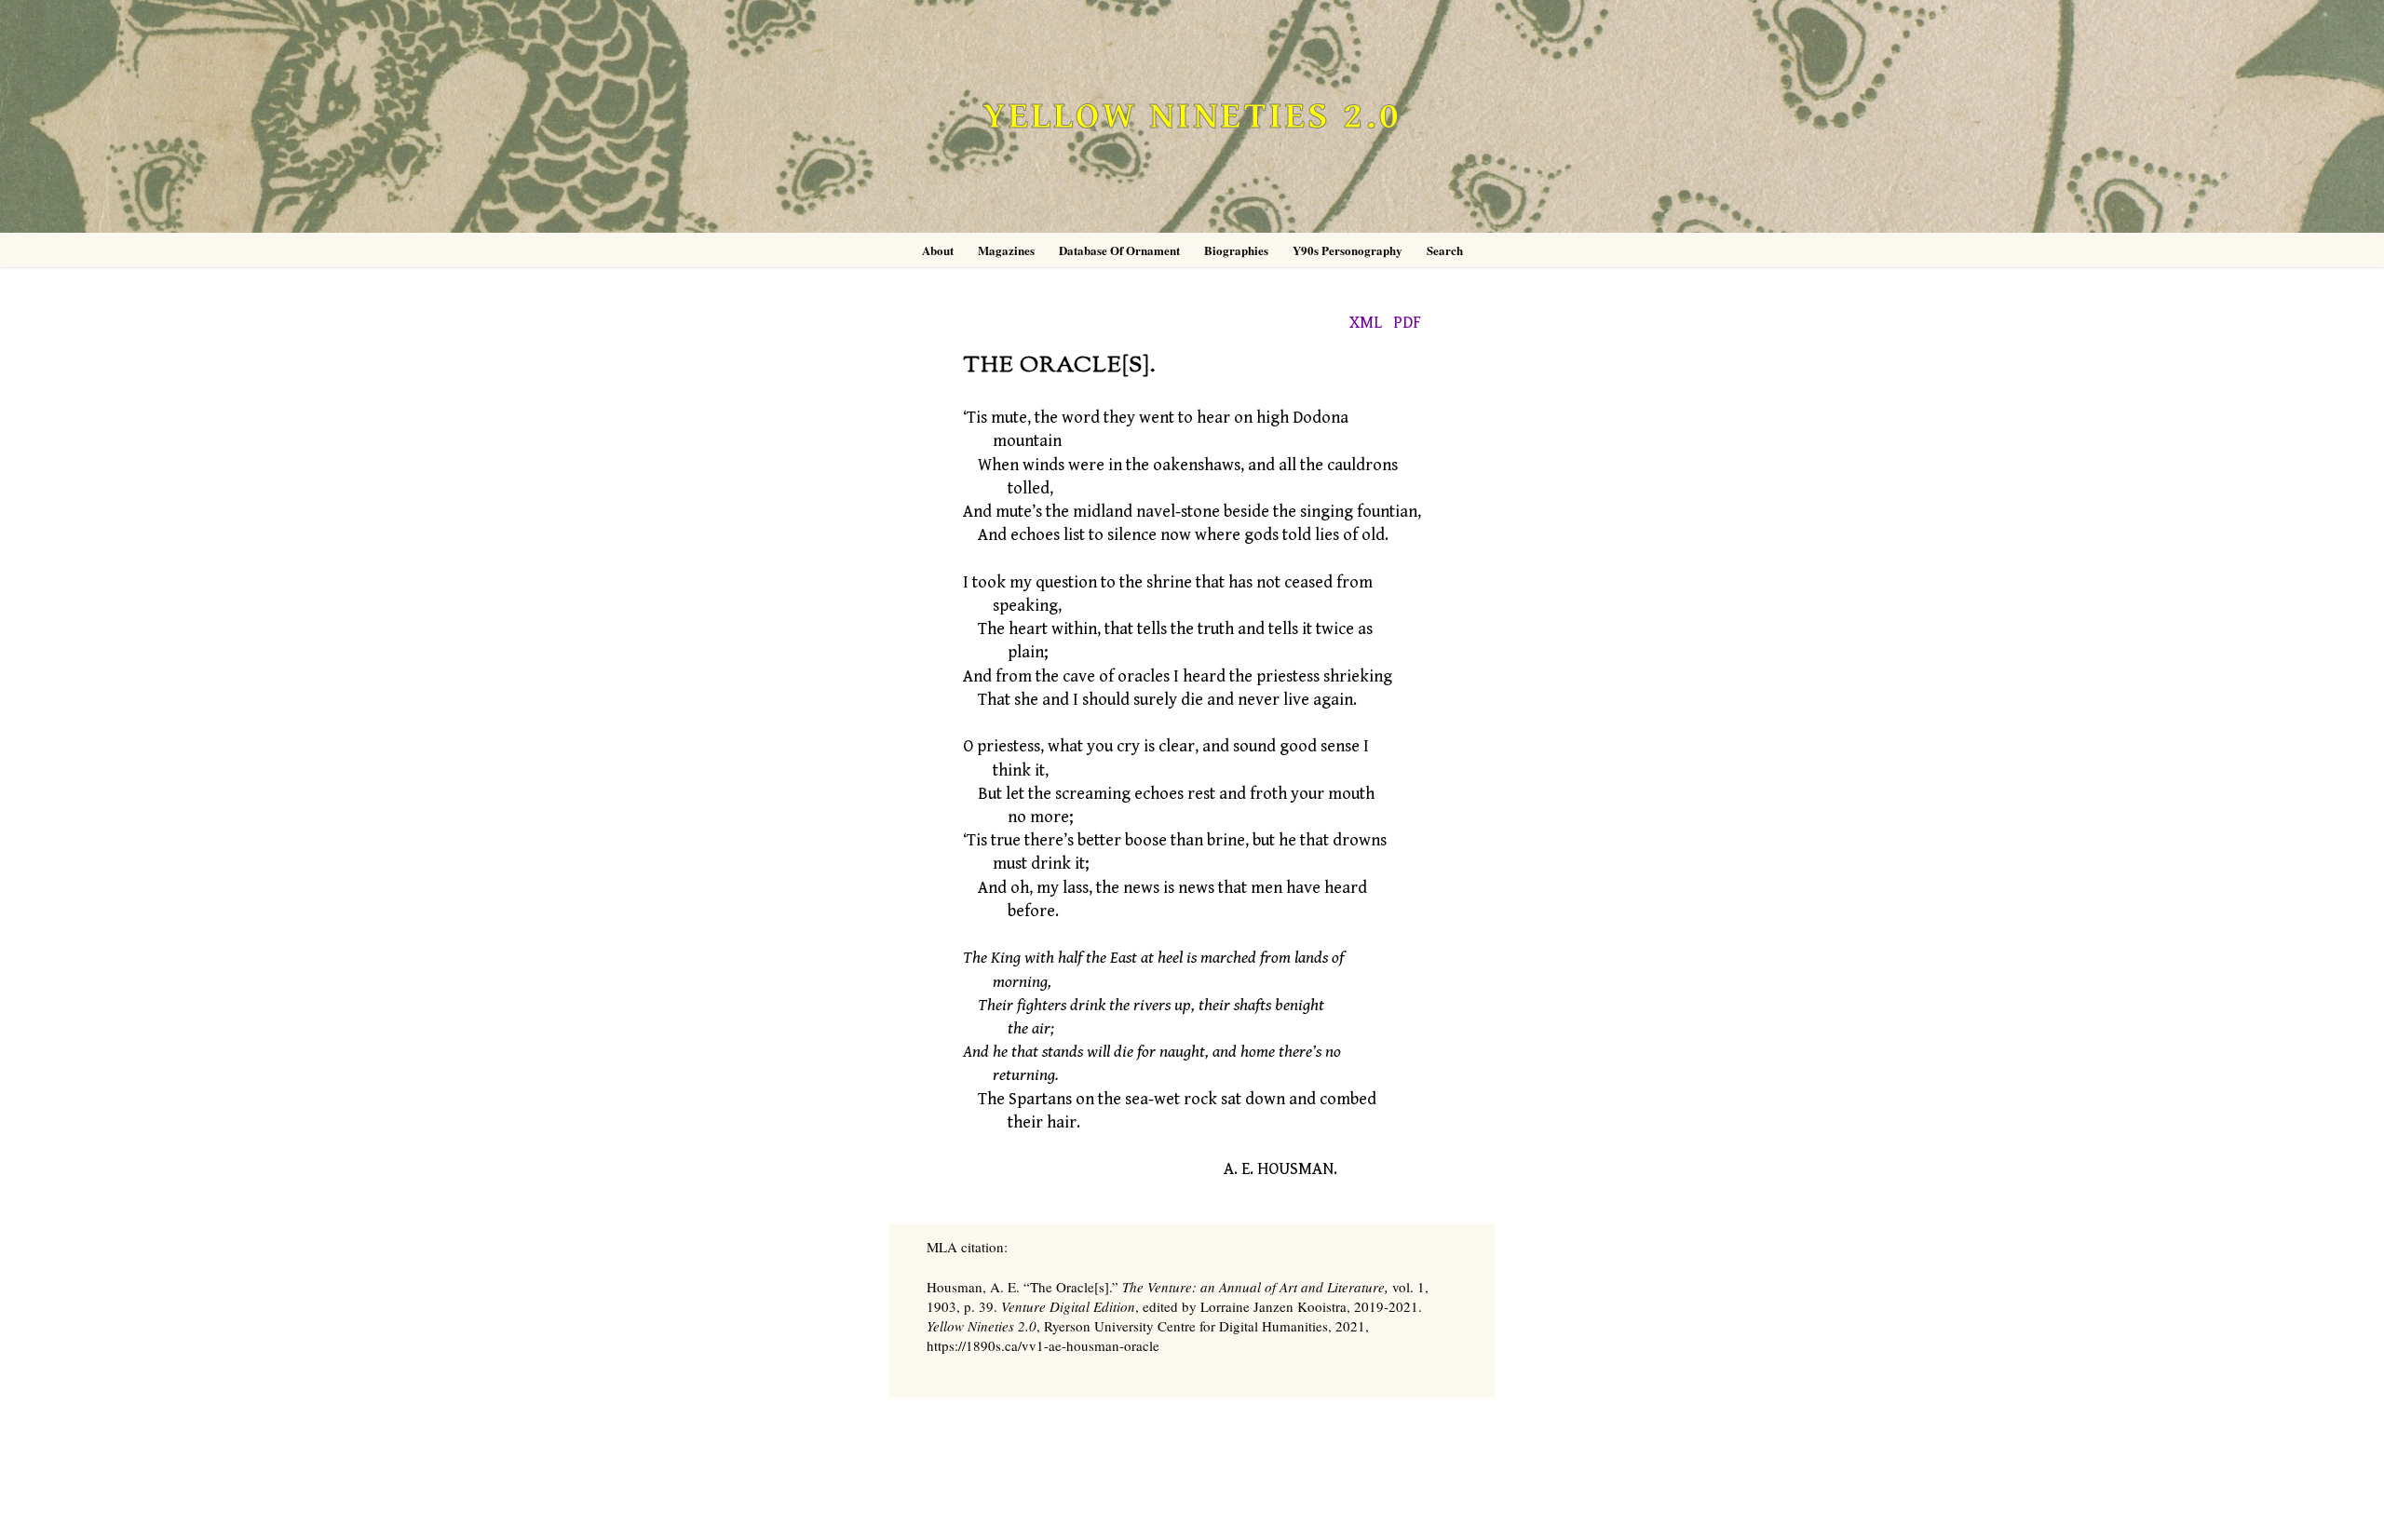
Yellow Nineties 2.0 (1192, 117)
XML (1366, 323)
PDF (1407, 323)
